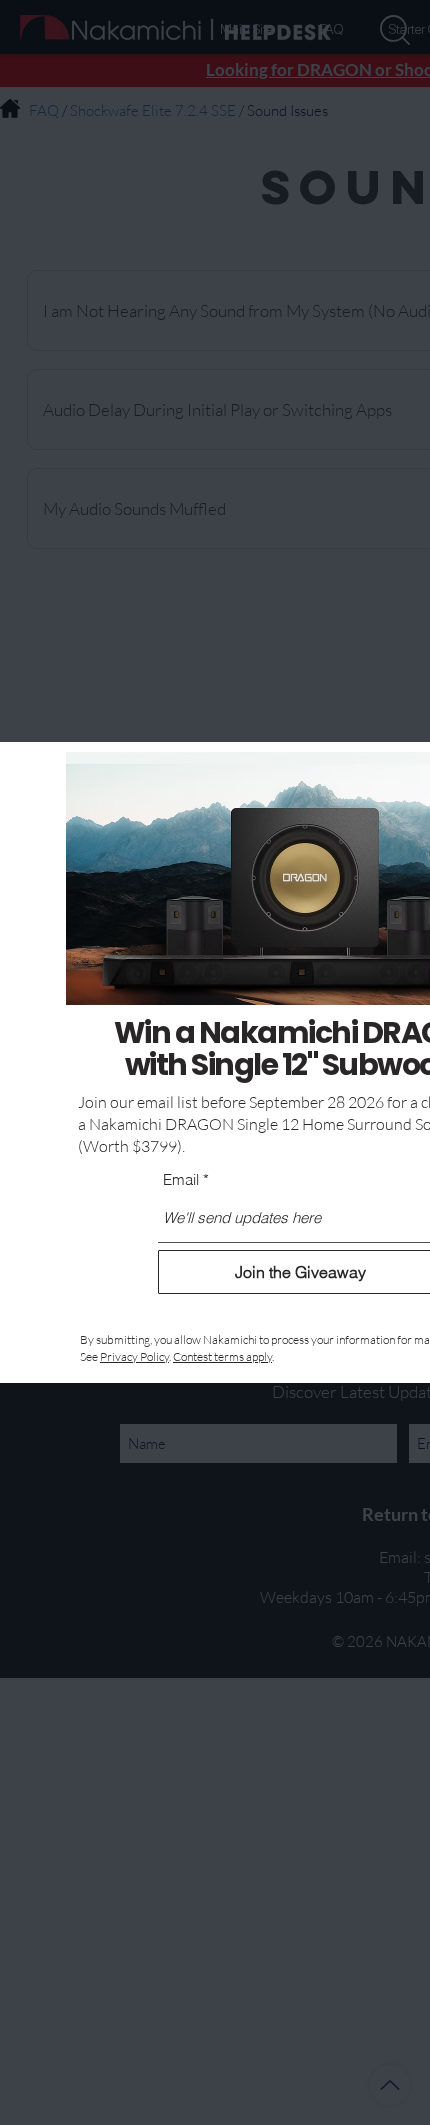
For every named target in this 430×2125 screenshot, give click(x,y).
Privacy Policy (134, 1356)
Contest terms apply (222, 1356)
